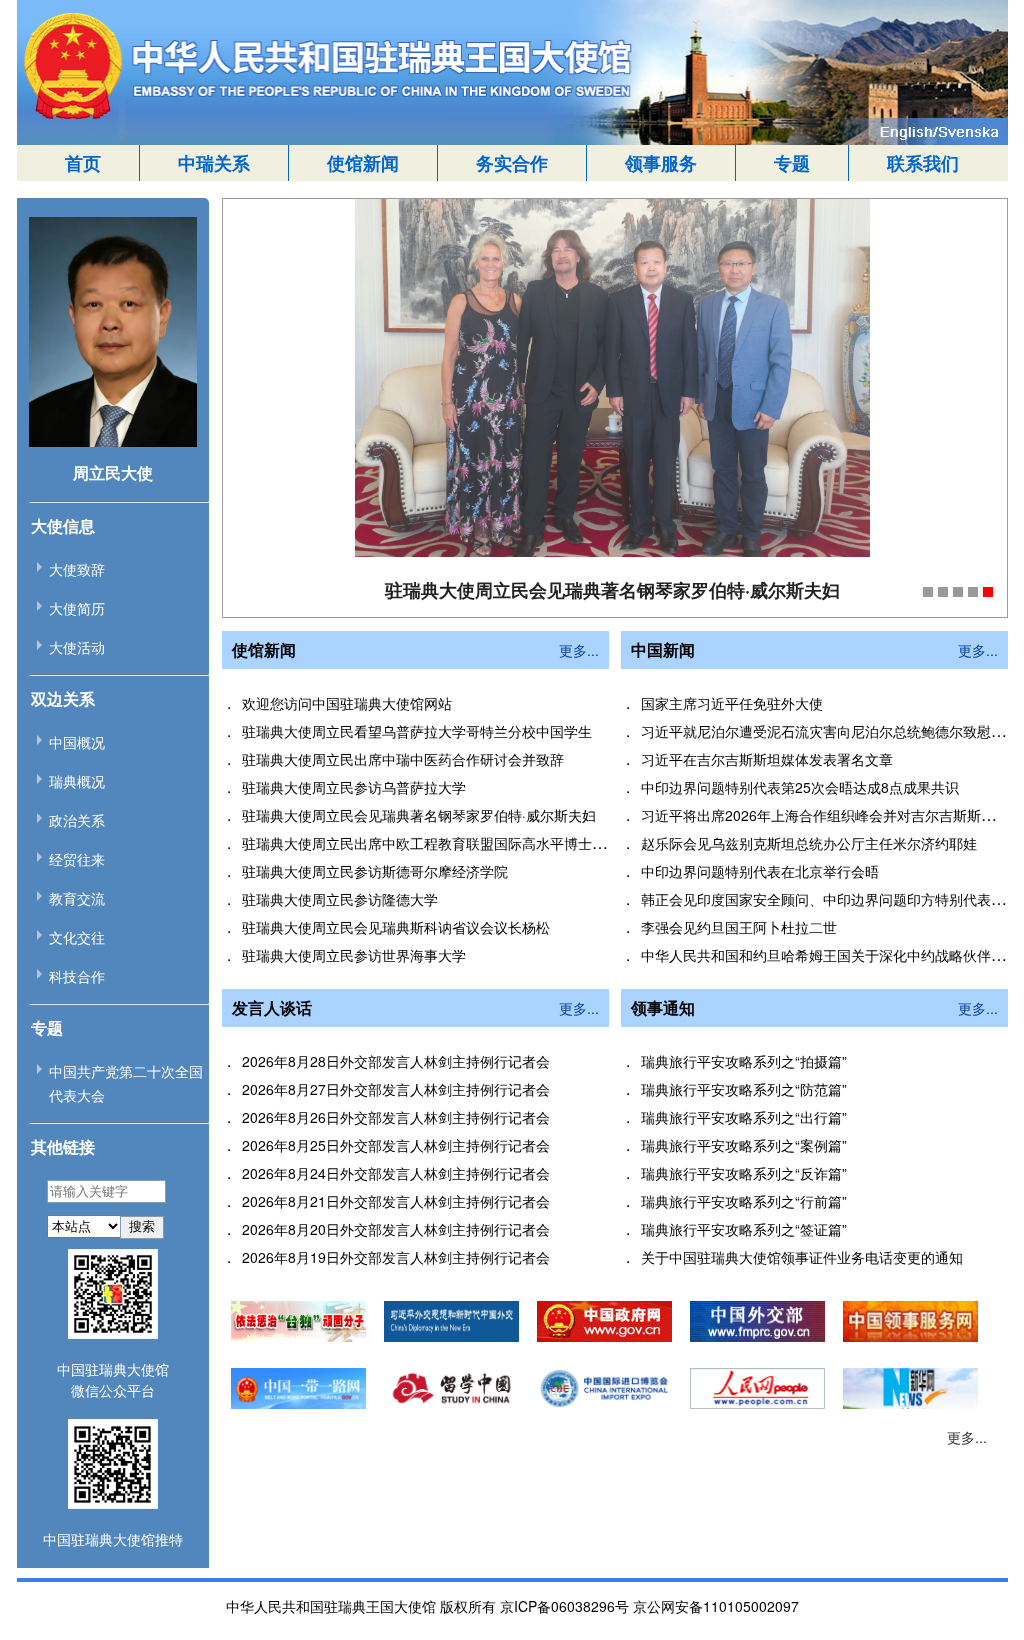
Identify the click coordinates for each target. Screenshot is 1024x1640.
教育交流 (77, 898)
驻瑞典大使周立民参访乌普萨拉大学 (354, 787)
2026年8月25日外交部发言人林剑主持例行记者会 (396, 1145)
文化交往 (77, 937)
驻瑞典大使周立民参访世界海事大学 (354, 955)
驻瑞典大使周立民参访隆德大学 (340, 899)
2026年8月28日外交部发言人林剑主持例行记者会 (396, 1061)
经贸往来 (77, 859)
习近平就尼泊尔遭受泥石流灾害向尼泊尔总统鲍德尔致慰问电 (830, 731)
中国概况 (77, 742)
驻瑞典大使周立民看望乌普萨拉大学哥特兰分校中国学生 (417, 731)
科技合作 (77, 976)
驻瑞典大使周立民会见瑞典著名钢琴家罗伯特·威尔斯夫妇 (419, 815)
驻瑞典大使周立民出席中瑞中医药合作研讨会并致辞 (403, 759)
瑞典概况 (77, 781)
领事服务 (661, 163)
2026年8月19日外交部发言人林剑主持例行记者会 (396, 1257)
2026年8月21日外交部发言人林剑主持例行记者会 (396, 1201)
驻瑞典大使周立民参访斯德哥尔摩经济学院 (375, 871)
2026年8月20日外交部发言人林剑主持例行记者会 (396, 1229)
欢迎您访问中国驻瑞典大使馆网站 (347, 703)
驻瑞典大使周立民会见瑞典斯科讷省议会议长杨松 (396, 927)
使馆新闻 (363, 163)
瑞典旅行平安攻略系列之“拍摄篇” (744, 1061)
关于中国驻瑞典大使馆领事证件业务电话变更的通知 (802, 1257)
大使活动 (77, 647)
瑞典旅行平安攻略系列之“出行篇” (744, 1117)
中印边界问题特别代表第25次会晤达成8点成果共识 (800, 787)
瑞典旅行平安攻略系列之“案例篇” (744, 1145)
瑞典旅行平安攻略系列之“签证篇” (744, 1229)
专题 (792, 163)
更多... (579, 650)
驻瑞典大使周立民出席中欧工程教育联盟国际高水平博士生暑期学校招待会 (473, 843)
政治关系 (77, 820)
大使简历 (77, 608)
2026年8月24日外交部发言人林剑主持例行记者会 (396, 1173)
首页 (83, 163)
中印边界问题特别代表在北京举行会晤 (760, 871)
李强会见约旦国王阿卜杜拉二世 (739, 927)
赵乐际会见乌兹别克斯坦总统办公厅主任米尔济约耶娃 (809, 843)
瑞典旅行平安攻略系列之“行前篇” (744, 1201)
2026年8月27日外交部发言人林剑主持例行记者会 (396, 1089)
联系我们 (923, 163)
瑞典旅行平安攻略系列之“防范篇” (744, 1089)
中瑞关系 (214, 163)
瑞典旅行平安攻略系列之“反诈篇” (744, 1173)
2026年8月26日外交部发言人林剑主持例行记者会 (396, 1117)
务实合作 (512, 163)
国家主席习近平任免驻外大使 (732, 703)
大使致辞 (77, 569)
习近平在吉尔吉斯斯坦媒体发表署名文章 (767, 759)
